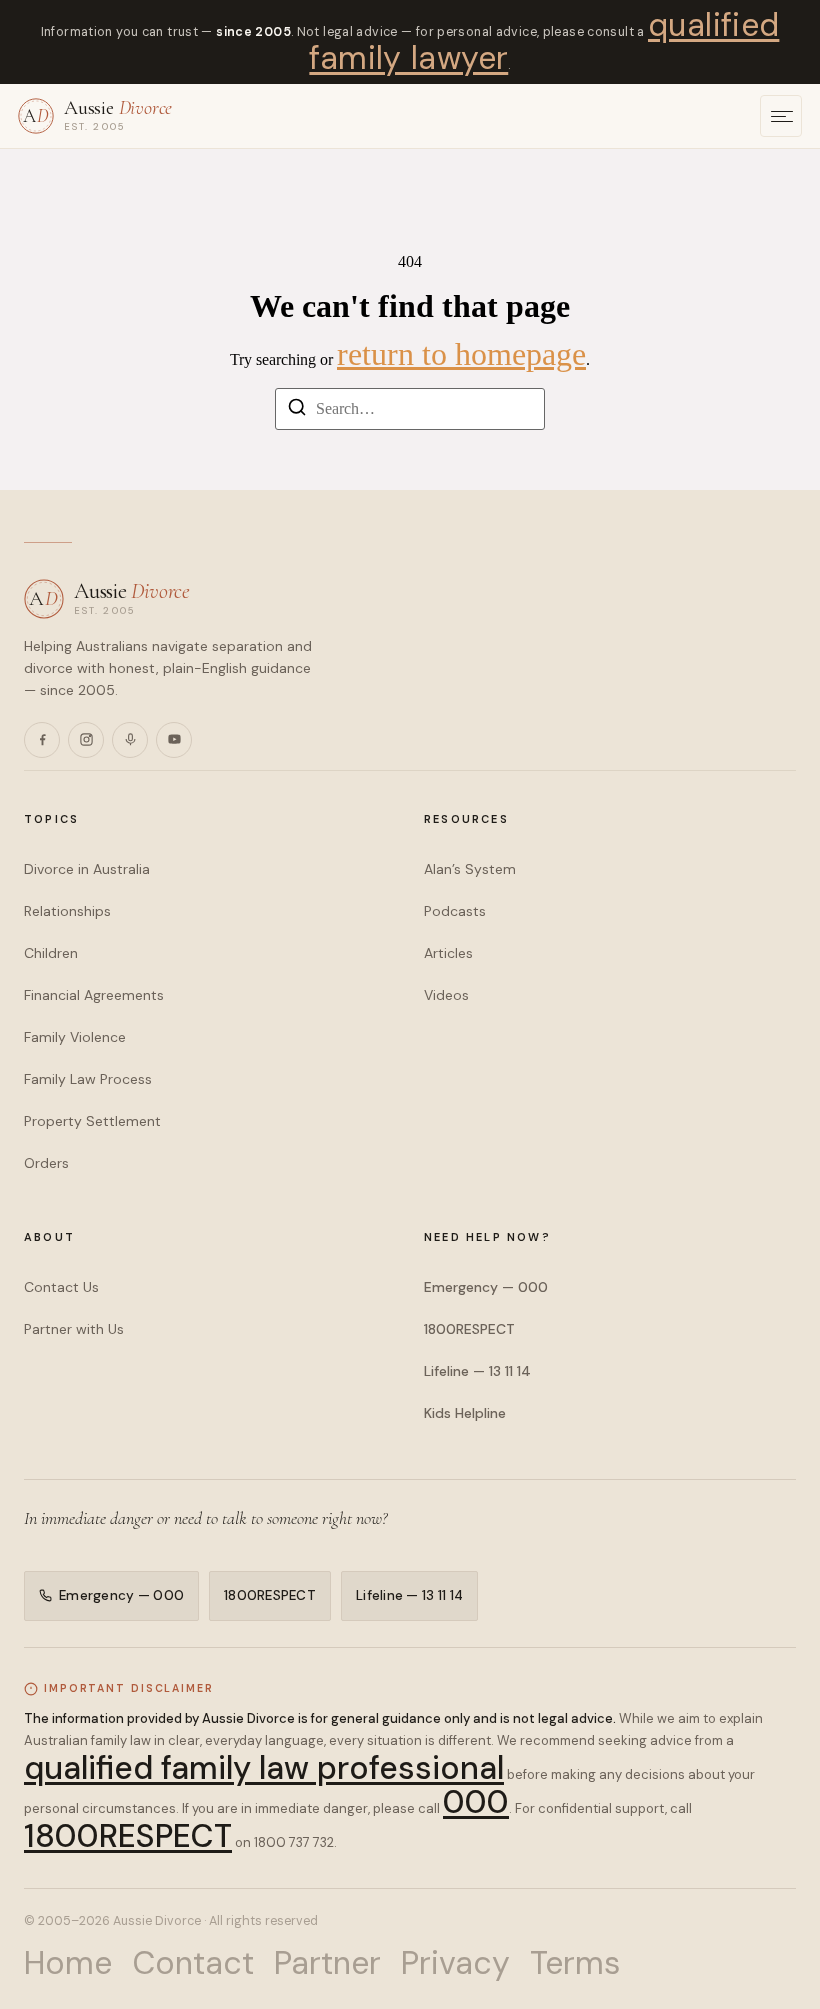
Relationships (67, 911)
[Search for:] (410, 409)
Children (51, 953)
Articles (448, 953)
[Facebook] (42, 740)
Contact (193, 1963)
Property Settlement (92, 1121)
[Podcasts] (130, 740)
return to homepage (461, 354)
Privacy (455, 1963)
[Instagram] (86, 740)
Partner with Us (74, 1329)
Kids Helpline (465, 1413)
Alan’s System (470, 869)
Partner (327, 1963)
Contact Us (61, 1287)
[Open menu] (781, 116)
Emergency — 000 (486, 1287)
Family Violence (75, 1037)
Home (68, 1963)
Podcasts (455, 911)
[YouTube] (174, 740)
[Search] (297, 410)
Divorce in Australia (87, 869)
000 (476, 1802)
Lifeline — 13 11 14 (477, 1371)
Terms (575, 1963)
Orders (46, 1163)
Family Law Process (88, 1079)
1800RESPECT (469, 1329)
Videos (446, 995)
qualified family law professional (264, 1768)
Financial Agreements (94, 995)
